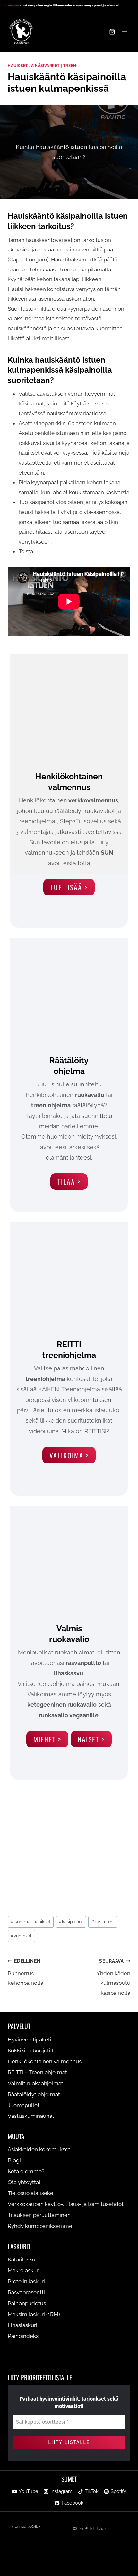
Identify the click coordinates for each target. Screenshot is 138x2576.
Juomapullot (24, 2105)
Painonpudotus (27, 2303)
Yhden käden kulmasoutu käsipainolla (113, 1977)
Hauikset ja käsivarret (34, 66)
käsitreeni (103, 1922)
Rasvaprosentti (26, 2293)
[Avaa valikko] (124, 32)
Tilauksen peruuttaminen (39, 2215)
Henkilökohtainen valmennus (45, 2061)
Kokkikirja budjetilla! (33, 2050)
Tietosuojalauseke (30, 2193)
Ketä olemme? (26, 2172)
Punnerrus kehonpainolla (26, 1972)
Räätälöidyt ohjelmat (34, 2094)
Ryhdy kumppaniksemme (40, 2226)
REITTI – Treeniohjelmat (37, 2072)
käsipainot (71, 1922)
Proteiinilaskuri (26, 2282)
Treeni (70, 66)
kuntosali (22, 1936)
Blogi (14, 2161)
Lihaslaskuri (22, 2325)
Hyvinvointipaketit (30, 2040)
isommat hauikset (31, 1922)
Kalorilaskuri (23, 2260)
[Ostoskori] (112, 32)
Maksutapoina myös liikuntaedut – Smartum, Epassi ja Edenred (70, 5)
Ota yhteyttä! (24, 2183)
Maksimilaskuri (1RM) (34, 2314)
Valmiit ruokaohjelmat (35, 2083)
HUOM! (13, 5)
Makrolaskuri (24, 2271)
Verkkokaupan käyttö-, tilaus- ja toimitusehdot (66, 2204)
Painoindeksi (24, 2336)
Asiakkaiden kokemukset (39, 2150)
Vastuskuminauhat (31, 2116)
